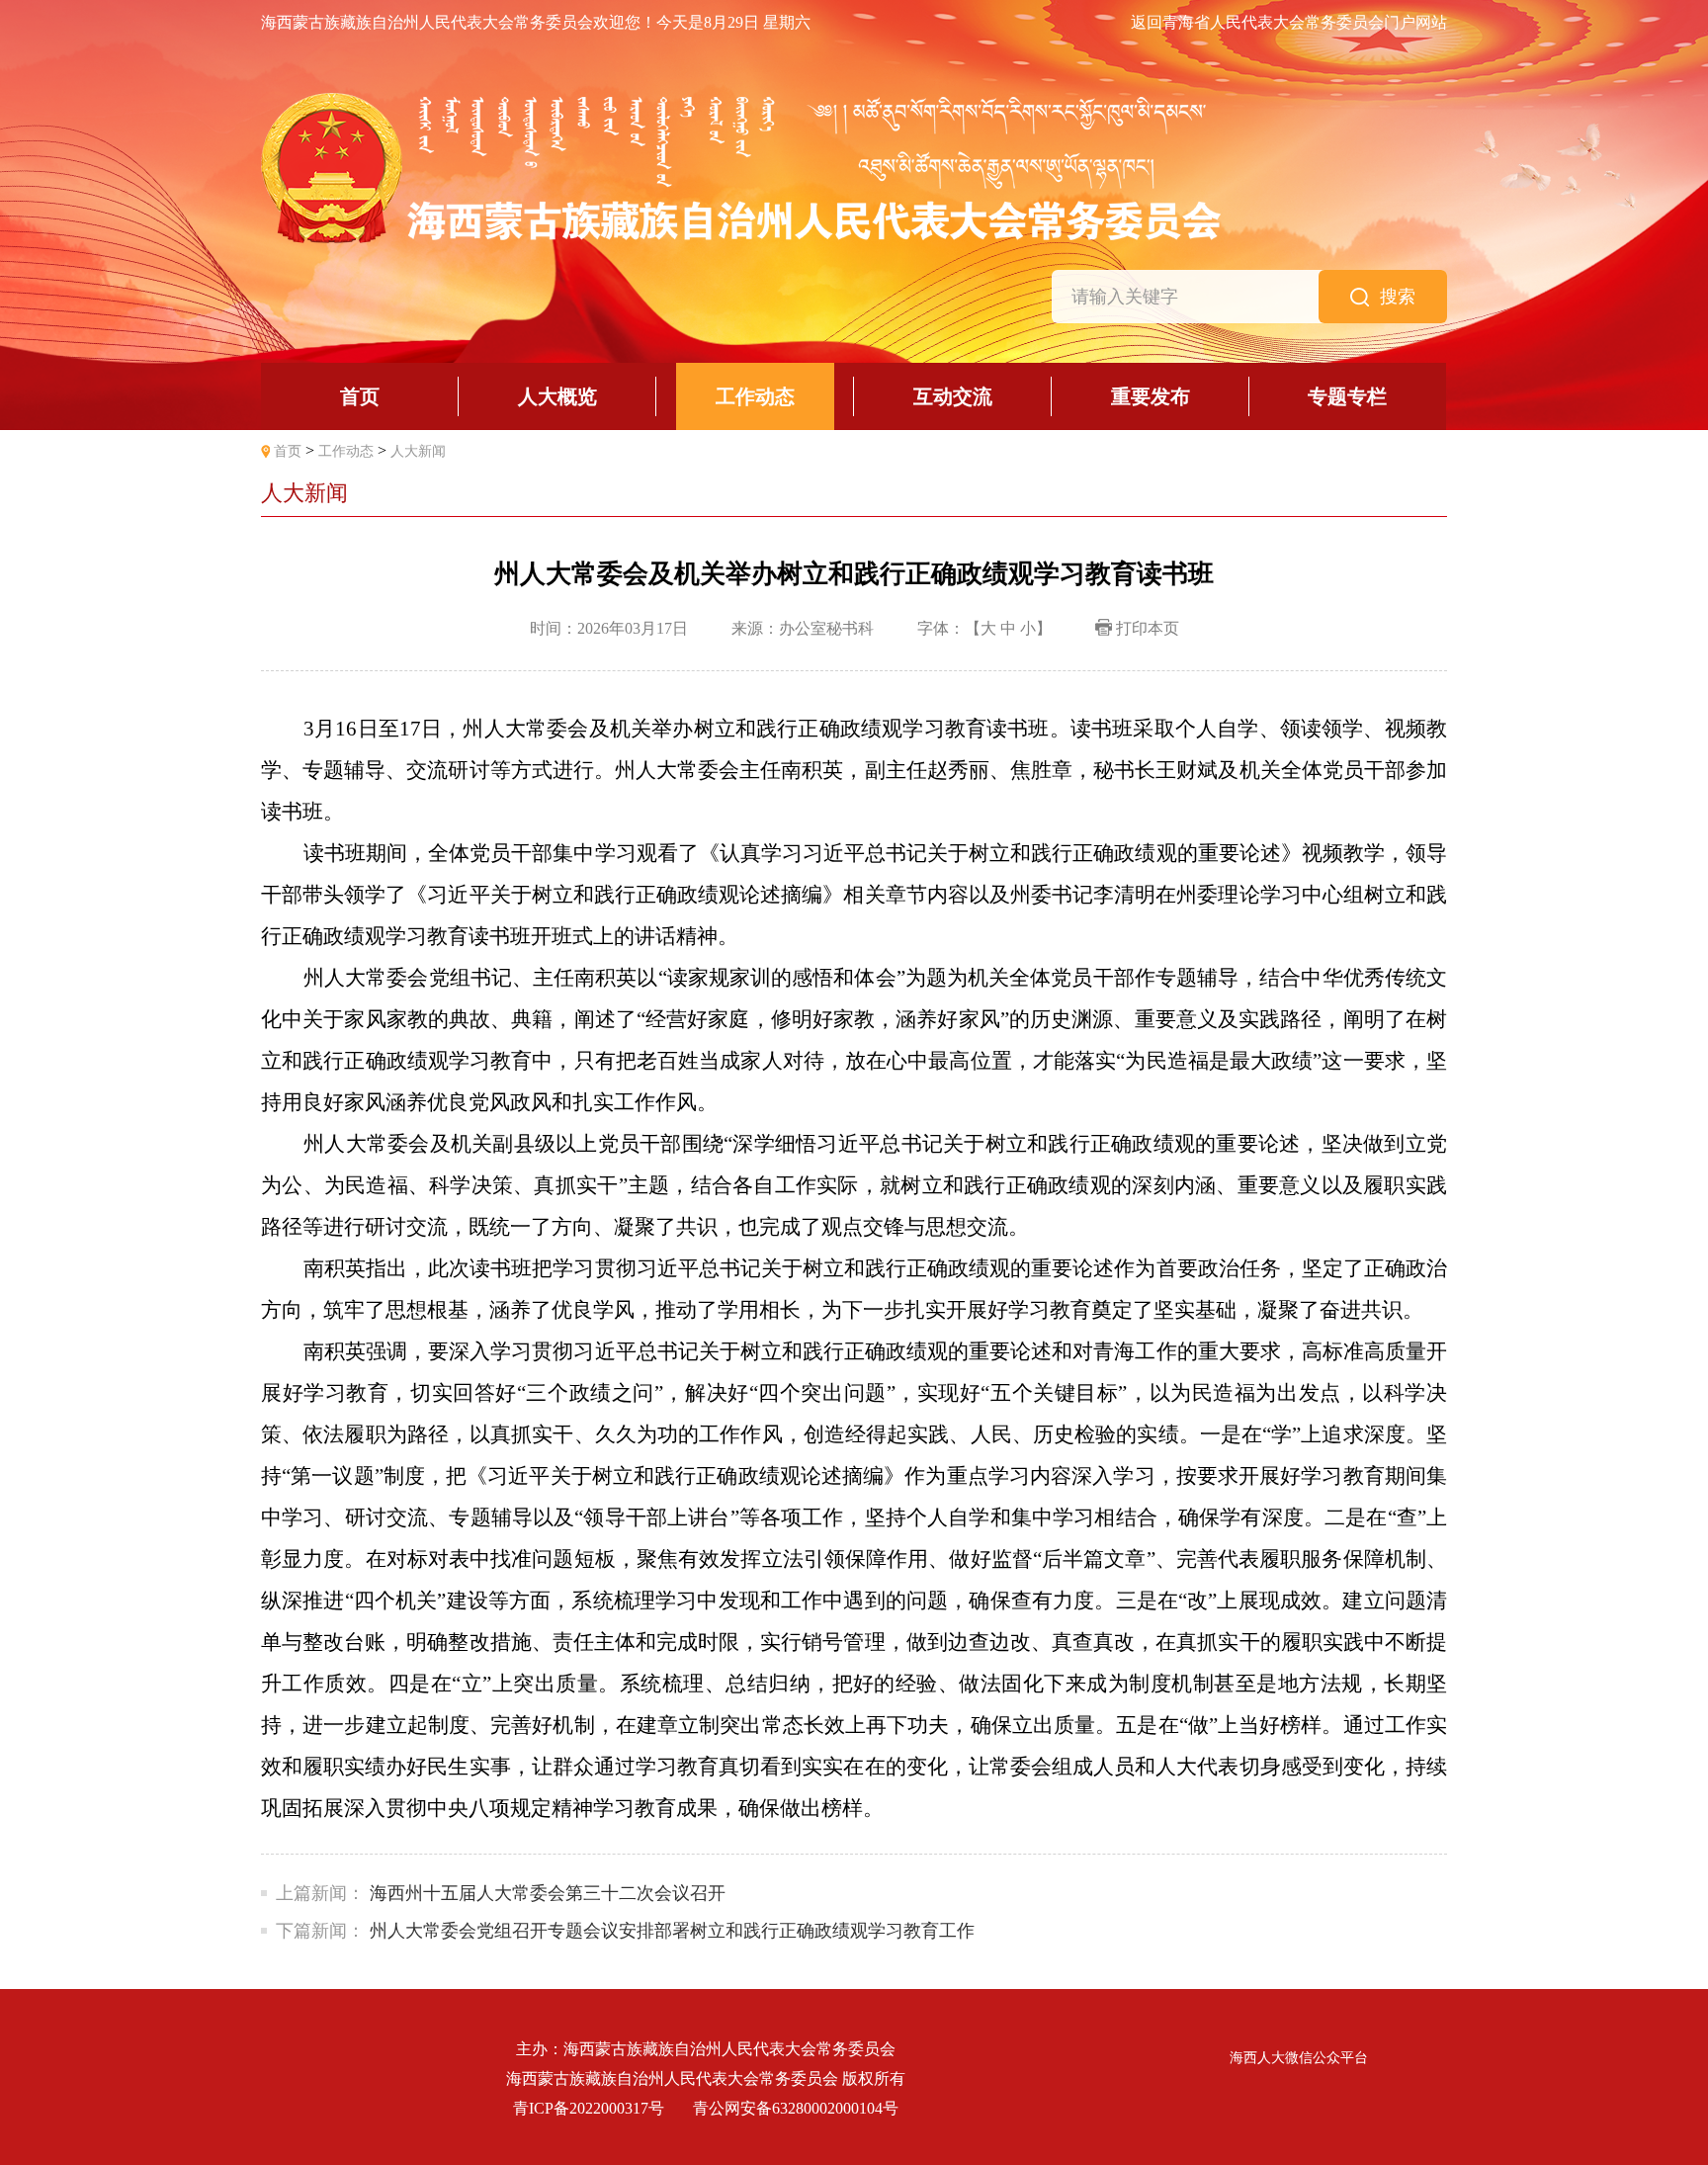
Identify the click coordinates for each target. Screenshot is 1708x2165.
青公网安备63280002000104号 (796, 2108)
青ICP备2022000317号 (589, 2108)
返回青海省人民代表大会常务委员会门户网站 (1289, 23)
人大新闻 (418, 451)
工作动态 (346, 451)
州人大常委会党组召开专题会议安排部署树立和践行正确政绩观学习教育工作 (672, 1931)
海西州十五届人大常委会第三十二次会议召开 (548, 1893)
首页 (288, 451)
